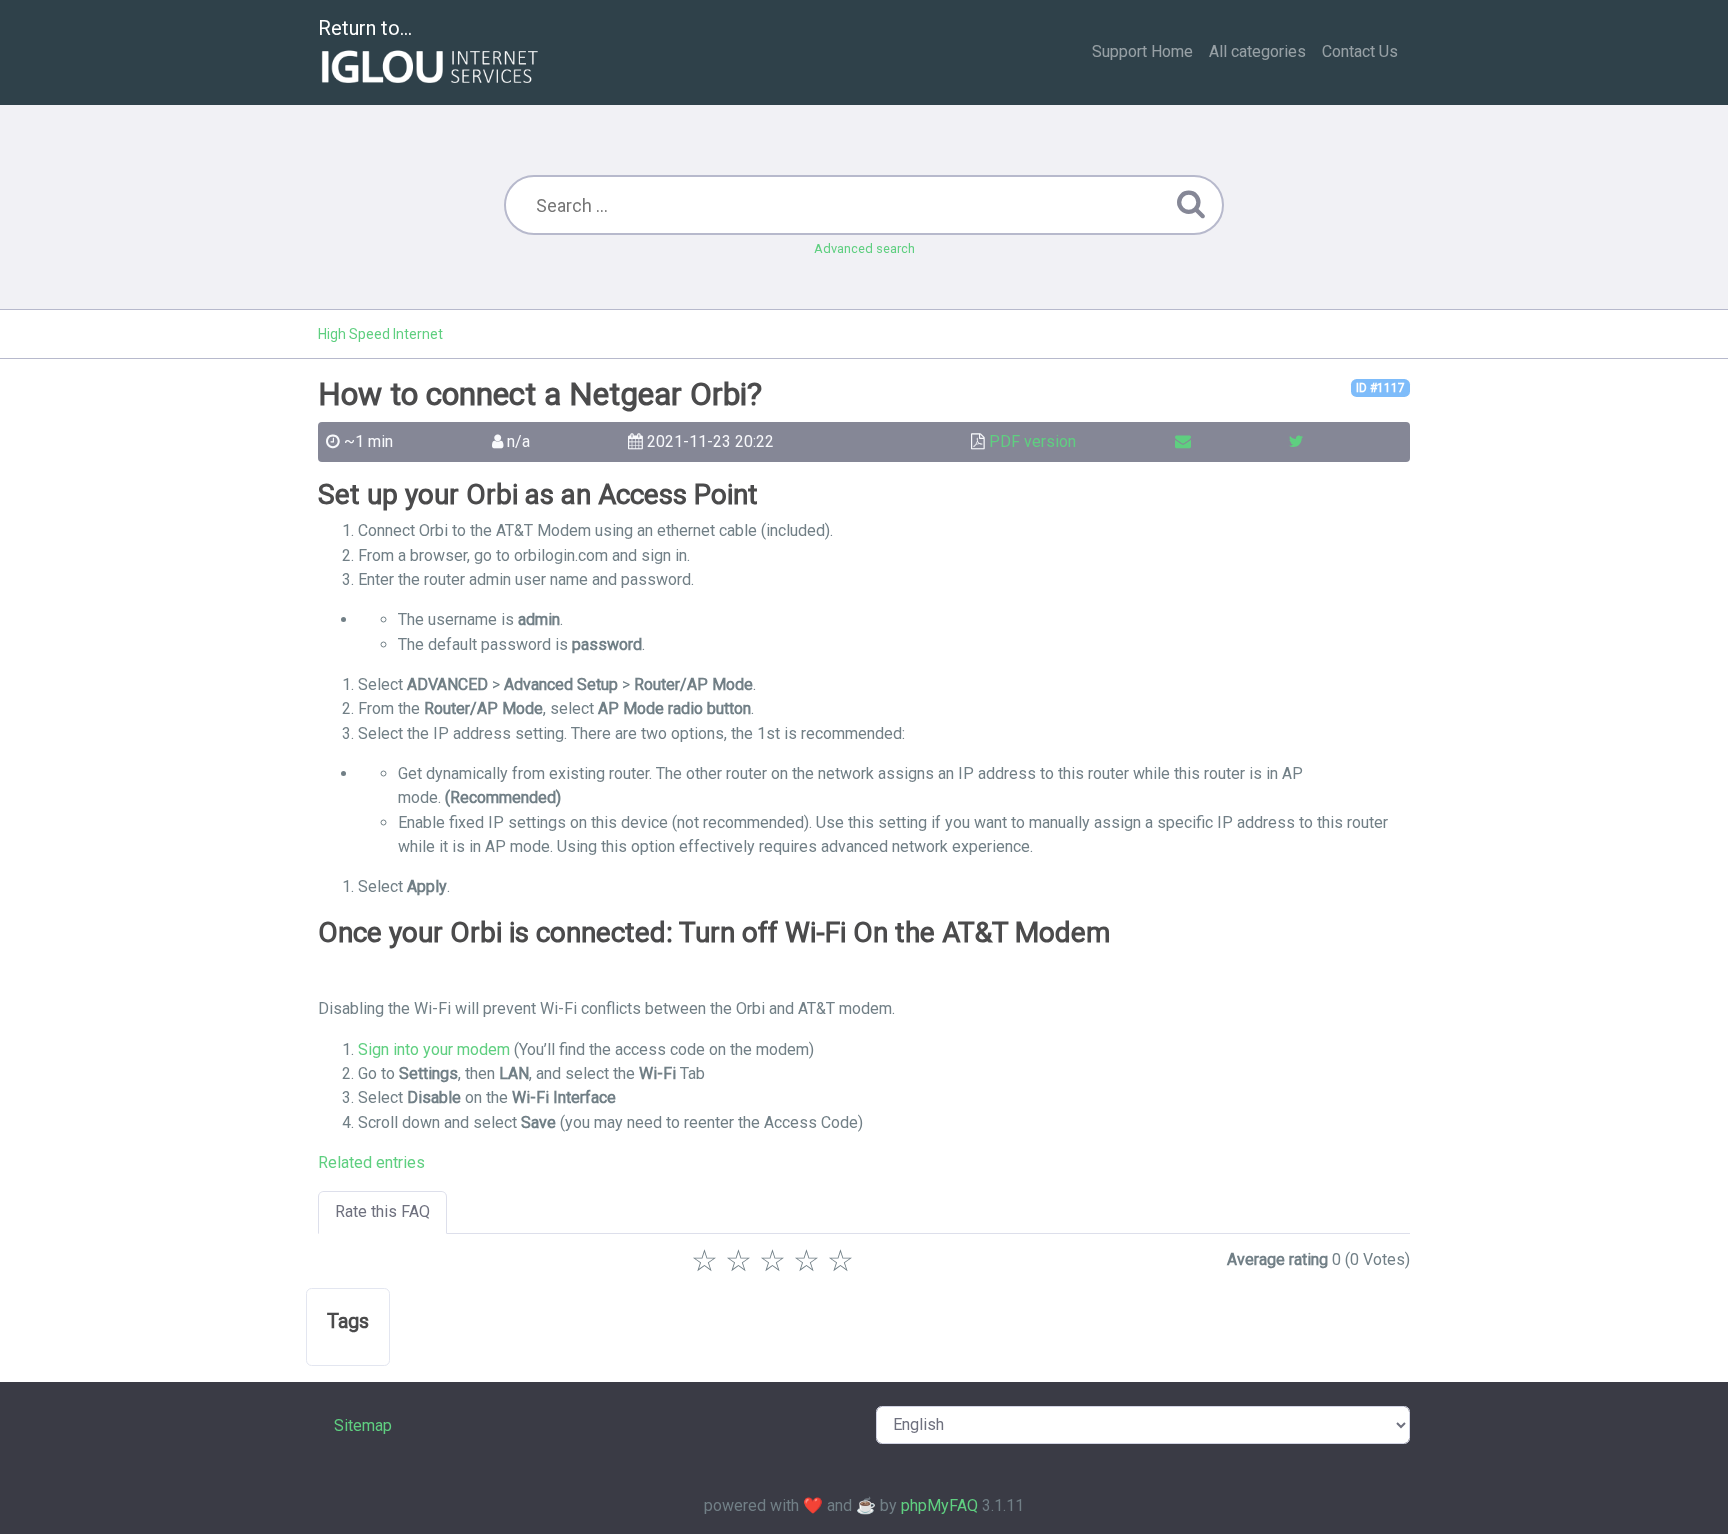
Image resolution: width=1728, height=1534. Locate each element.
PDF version (1032, 441)
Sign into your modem (434, 1049)
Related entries (371, 1162)
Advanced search (864, 248)
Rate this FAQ (382, 1211)
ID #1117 (1380, 388)
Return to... (365, 28)
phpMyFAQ (939, 1505)
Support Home (1142, 51)
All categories (1257, 51)
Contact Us (1360, 51)
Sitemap (363, 1425)
